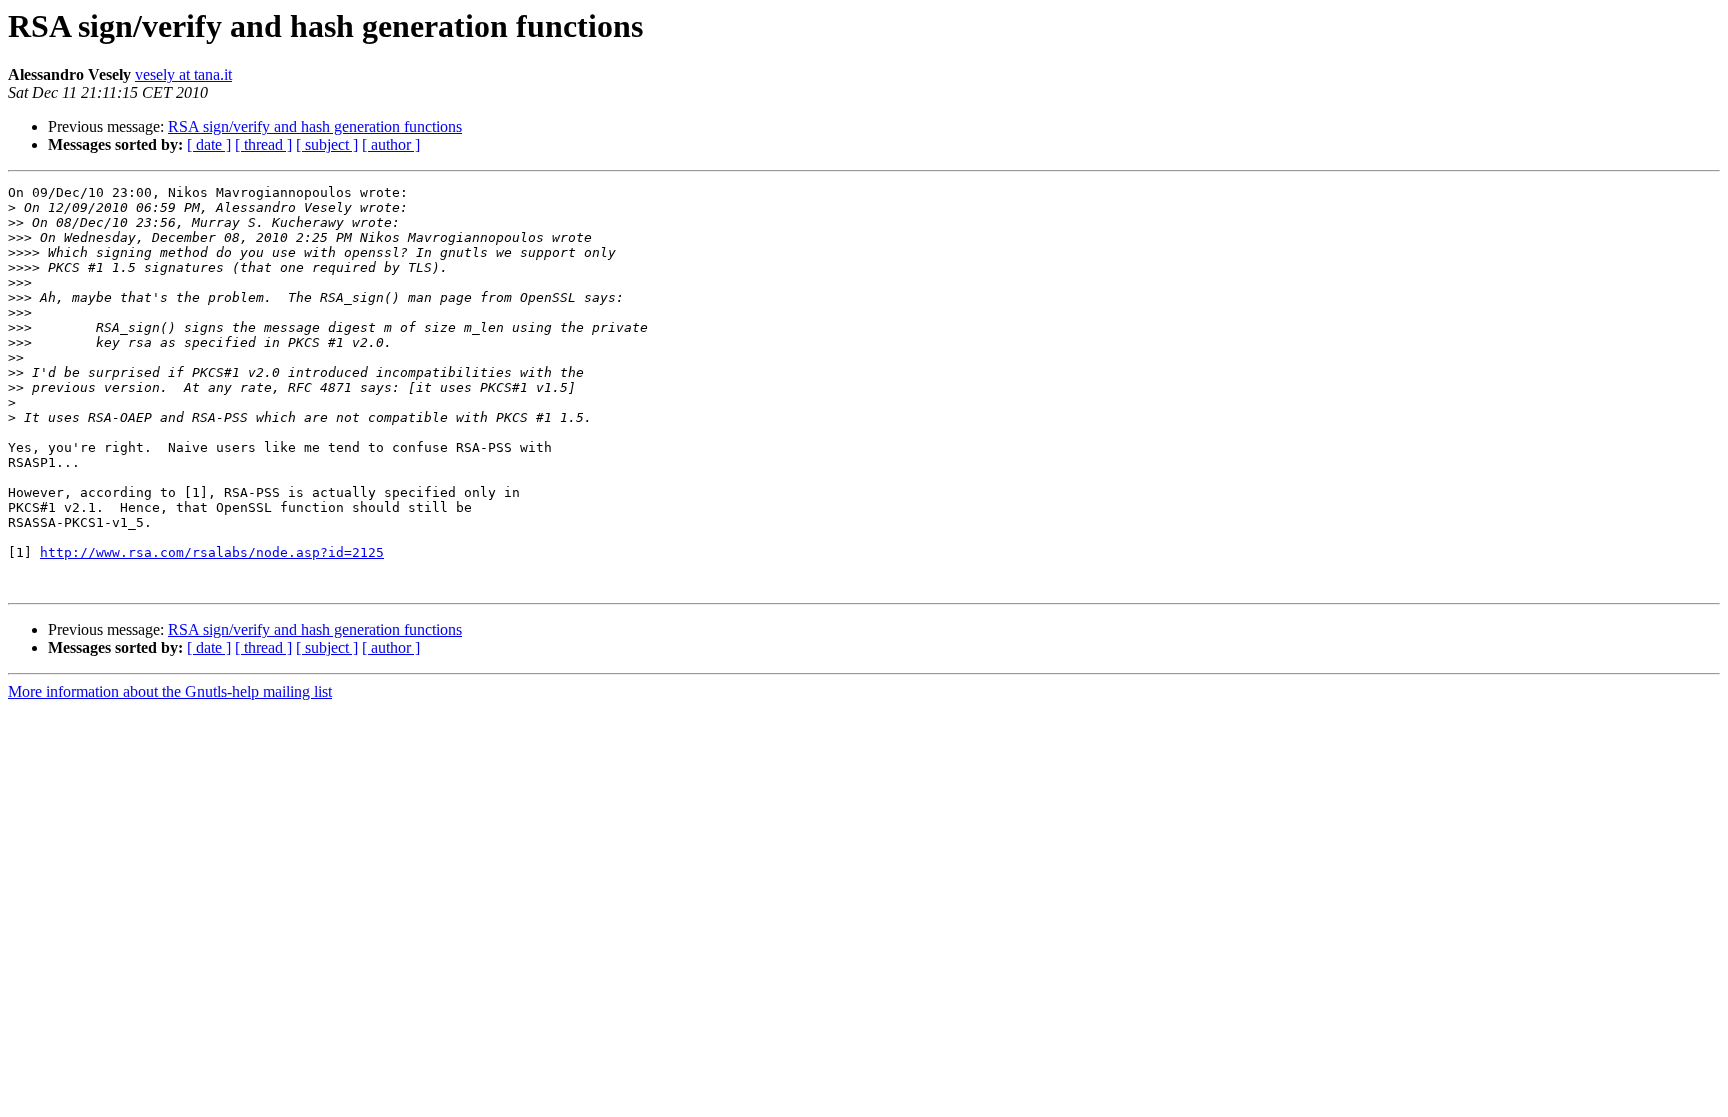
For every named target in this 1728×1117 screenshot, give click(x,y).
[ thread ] (263, 144)
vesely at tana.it (183, 74)
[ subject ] (327, 144)
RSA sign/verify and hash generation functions (315, 126)
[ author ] (391, 144)
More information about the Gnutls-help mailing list (170, 691)
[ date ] (209, 144)
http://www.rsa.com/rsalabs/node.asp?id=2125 (212, 552)
